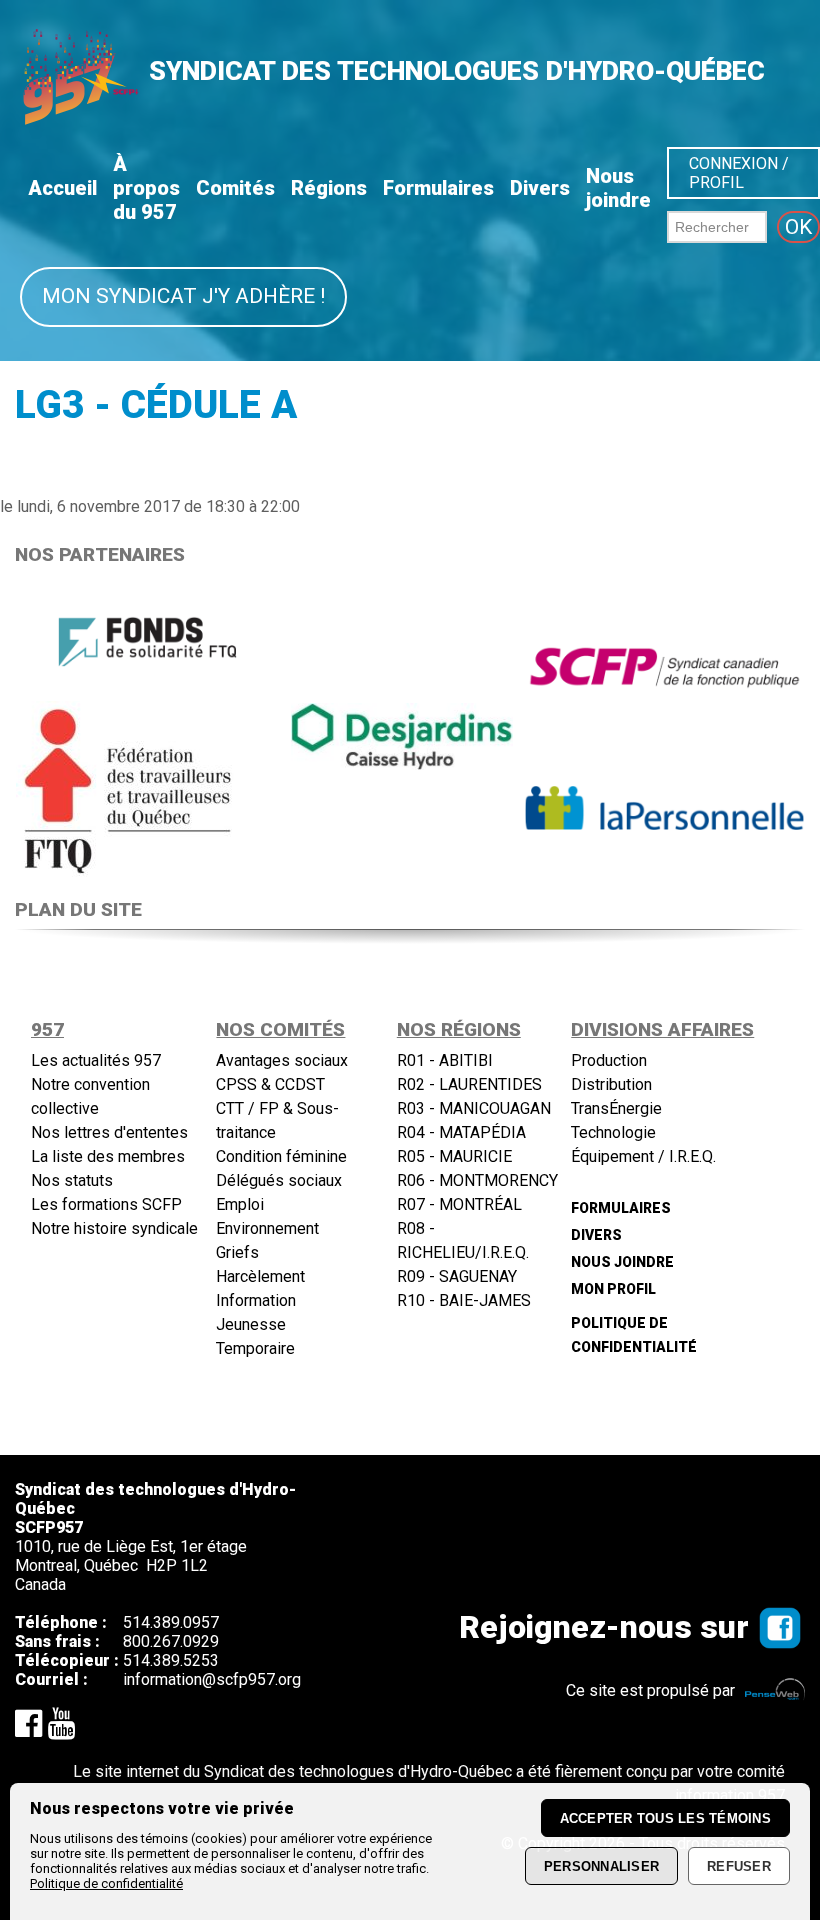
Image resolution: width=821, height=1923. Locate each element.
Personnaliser (601, 1866)
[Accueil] (79, 118)
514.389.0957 (171, 1622)
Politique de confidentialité (106, 1883)
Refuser (739, 1866)
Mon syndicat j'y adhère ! (183, 296)
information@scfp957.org (212, 1679)
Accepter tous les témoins (666, 1818)
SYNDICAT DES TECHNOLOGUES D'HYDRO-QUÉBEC (457, 71)
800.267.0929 (171, 1641)
